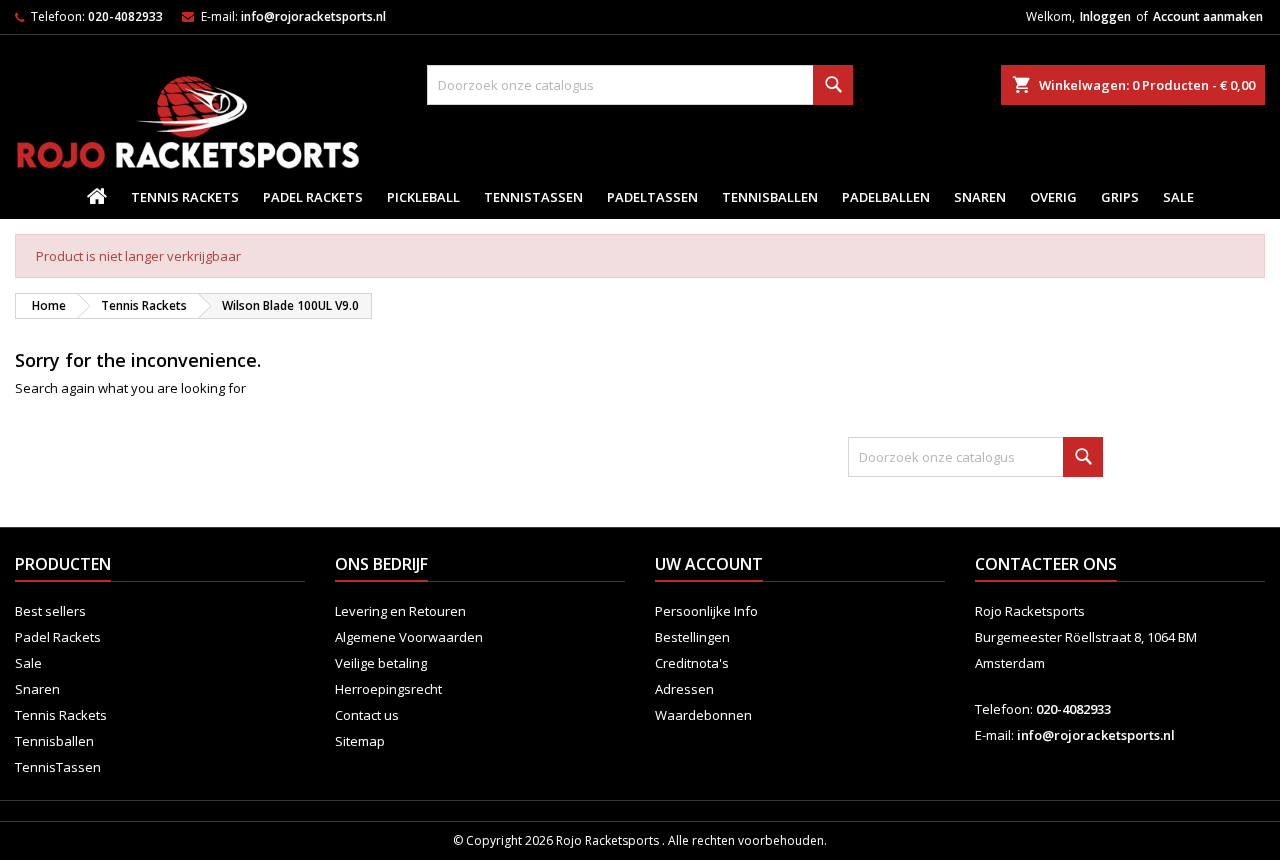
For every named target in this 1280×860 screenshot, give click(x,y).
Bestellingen (692, 637)
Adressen (684, 689)
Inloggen (1105, 16)
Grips (1120, 197)
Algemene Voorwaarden (409, 637)
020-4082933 (125, 16)
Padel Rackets (313, 197)
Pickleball (423, 197)
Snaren (980, 197)
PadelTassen (652, 197)
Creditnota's (692, 663)
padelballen (886, 197)
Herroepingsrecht (388, 689)
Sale (1178, 197)
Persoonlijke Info (706, 611)
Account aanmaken (1208, 16)
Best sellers (50, 611)
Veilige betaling (381, 663)
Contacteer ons (1046, 564)
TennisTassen (533, 197)
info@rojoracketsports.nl (313, 16)
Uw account (709, 564)
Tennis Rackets (185, 197)
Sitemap (360, 741)
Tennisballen (770, 197)
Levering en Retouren (400, 611)
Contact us (367, 715)
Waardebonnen (703, 715)
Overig (1053, 197)
